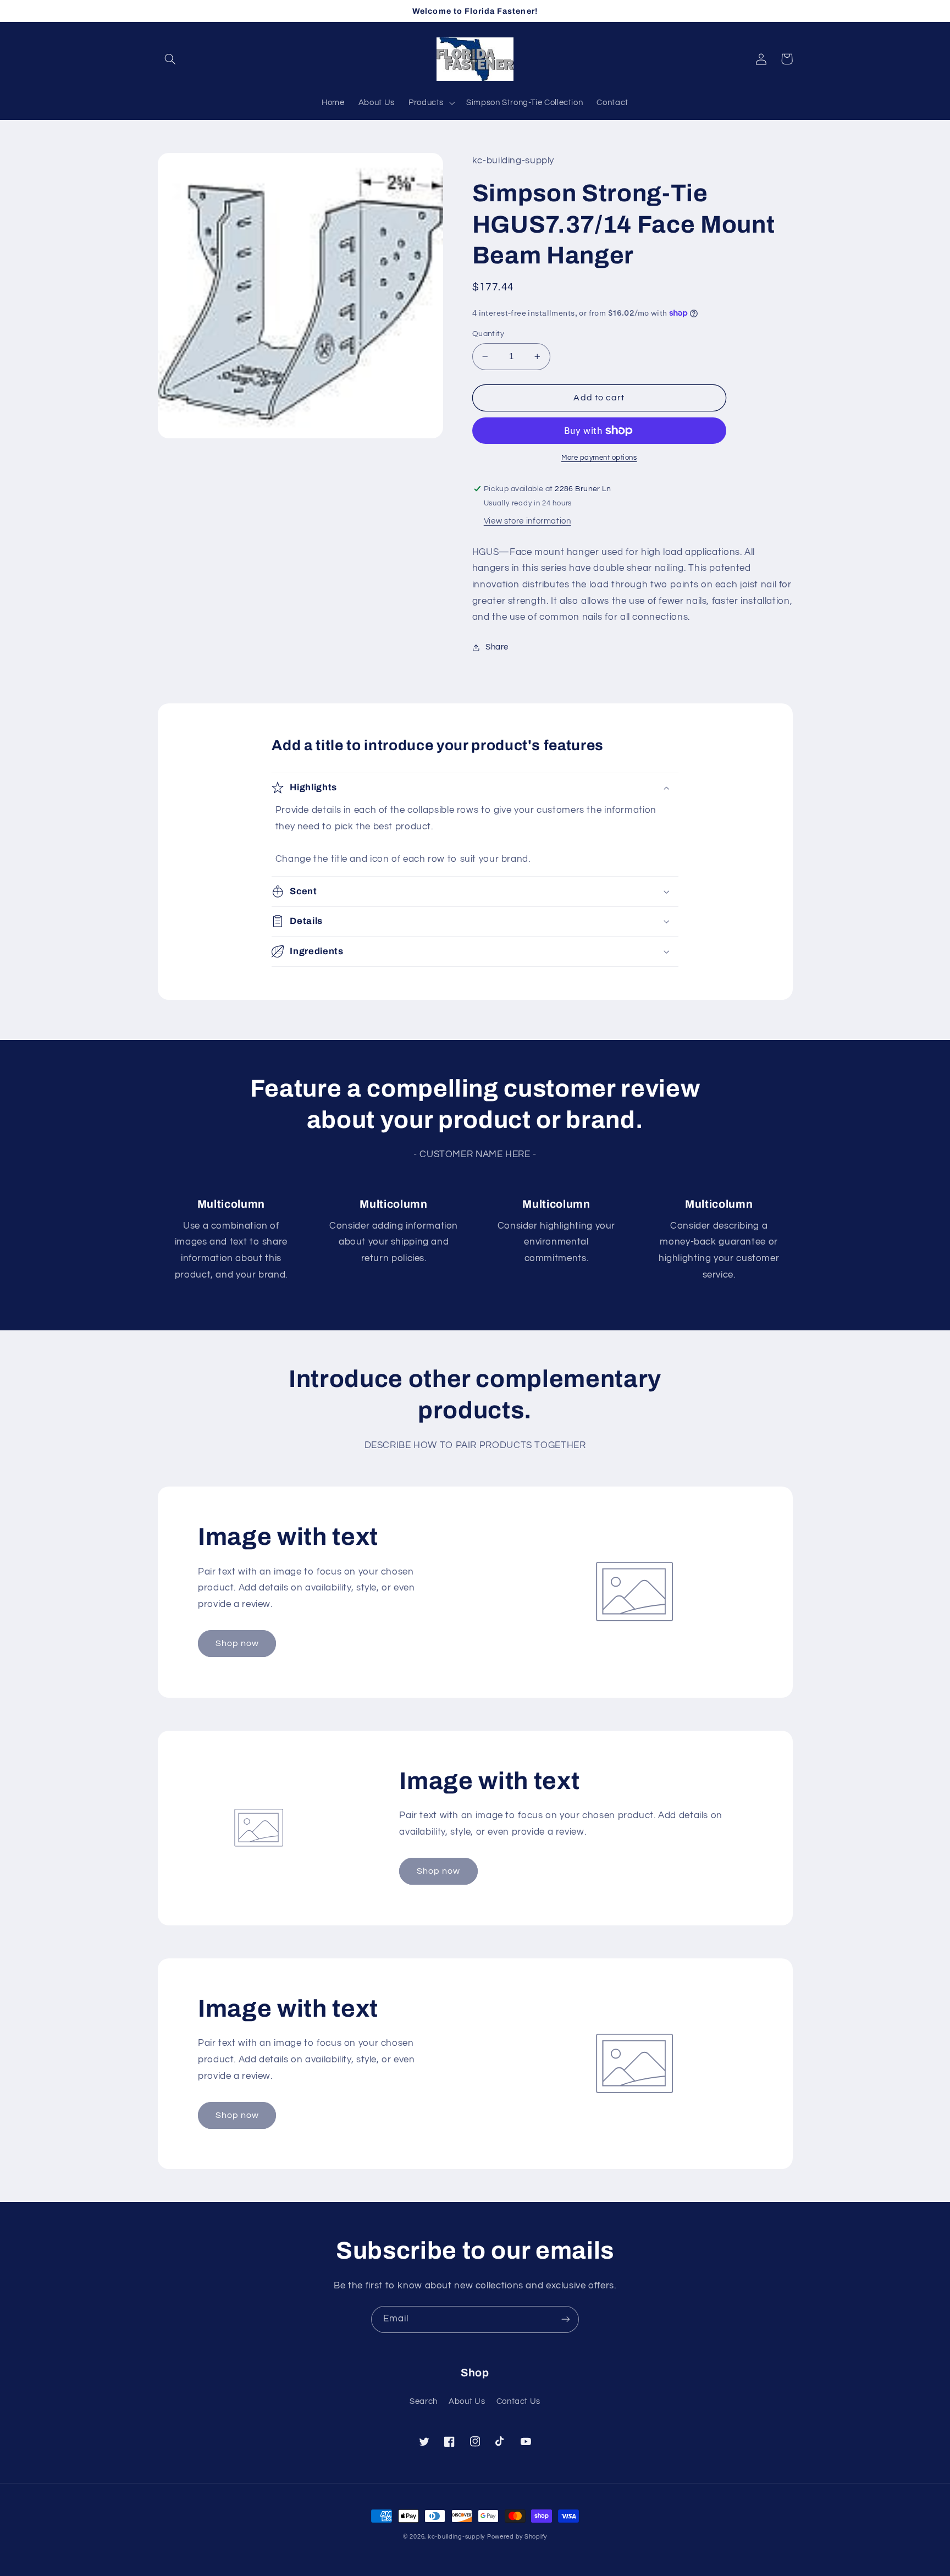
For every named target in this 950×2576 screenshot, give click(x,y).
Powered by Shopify (517, 2537)
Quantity (488, 334)
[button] (170, 59)
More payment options (599, 458)
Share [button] (497, 647)
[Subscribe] (566, 2319)
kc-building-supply (456, 2537)
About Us (467, 2401)
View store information (528, 521)
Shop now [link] (237, 1643)
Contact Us (518, 2401)
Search (424, 2401)
